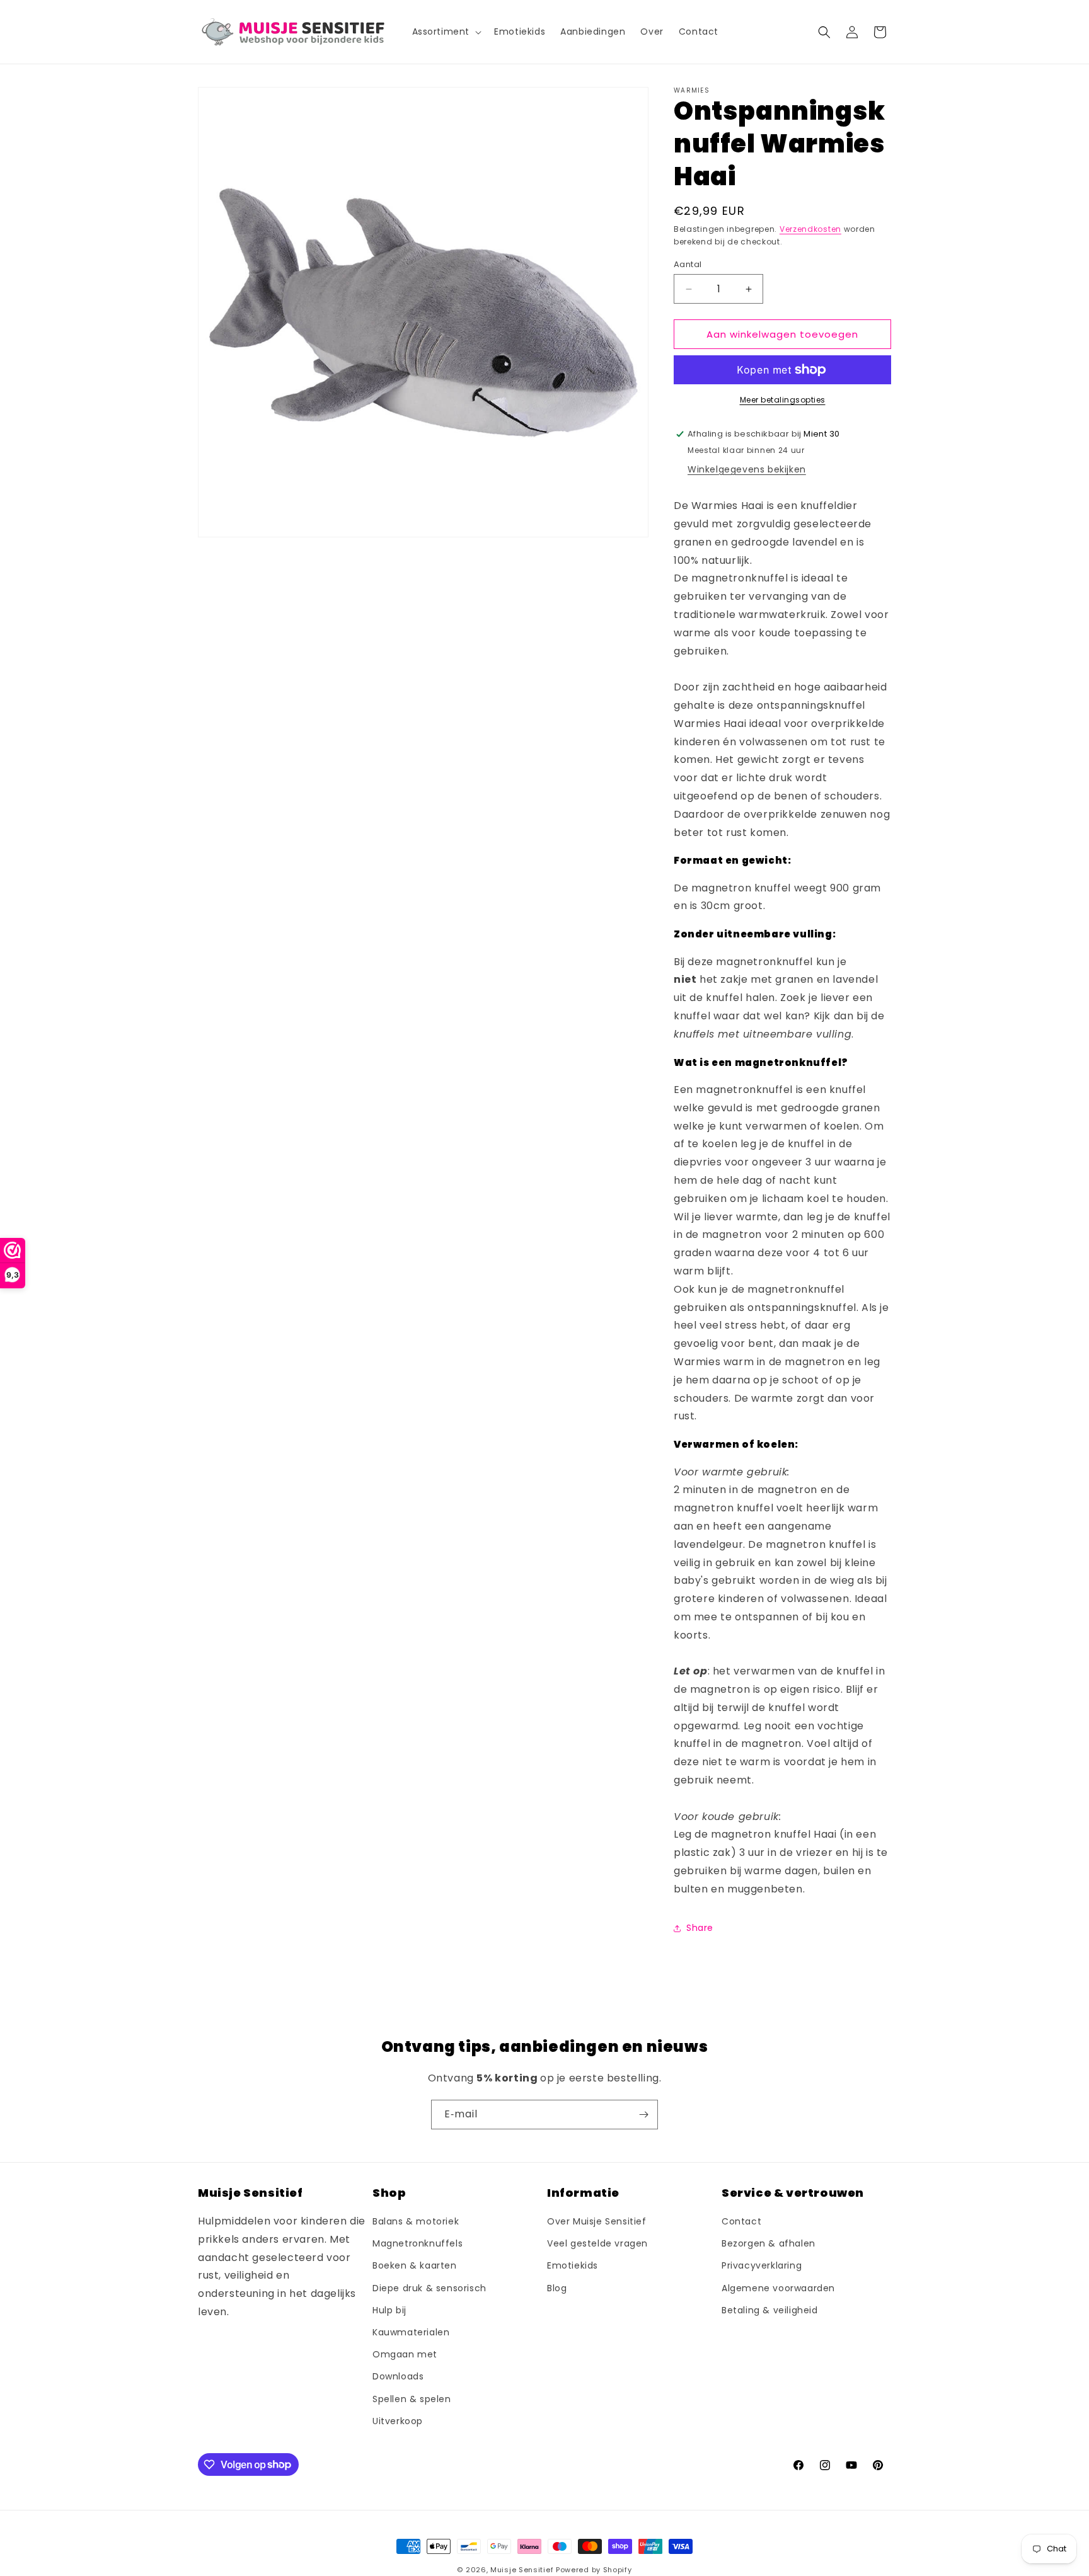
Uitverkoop (398, 2421)
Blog (557, 2288)
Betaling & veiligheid (770, 2310)
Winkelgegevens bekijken (747, 469)
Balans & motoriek (416, 2222)
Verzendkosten (810, 229)
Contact (741, 2222)
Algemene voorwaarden (778, 2288)
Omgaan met (405, 2355)
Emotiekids (573, 2266)
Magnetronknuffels (418, 2244)
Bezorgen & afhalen (769, 2244)
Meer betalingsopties (783, 400)
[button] (446, 31)
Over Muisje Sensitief (597, 2222)
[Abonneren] (643, 2115)
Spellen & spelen (412, 2399)
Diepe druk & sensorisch (429, 2288)
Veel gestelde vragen (597, 2244)
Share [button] (700, 1928)
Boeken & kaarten (415, 2266)
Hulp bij (389, 2310)
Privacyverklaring (762, 2266)
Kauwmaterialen (411, 2333)
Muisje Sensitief (522, 2570)
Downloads (398, 2377)
